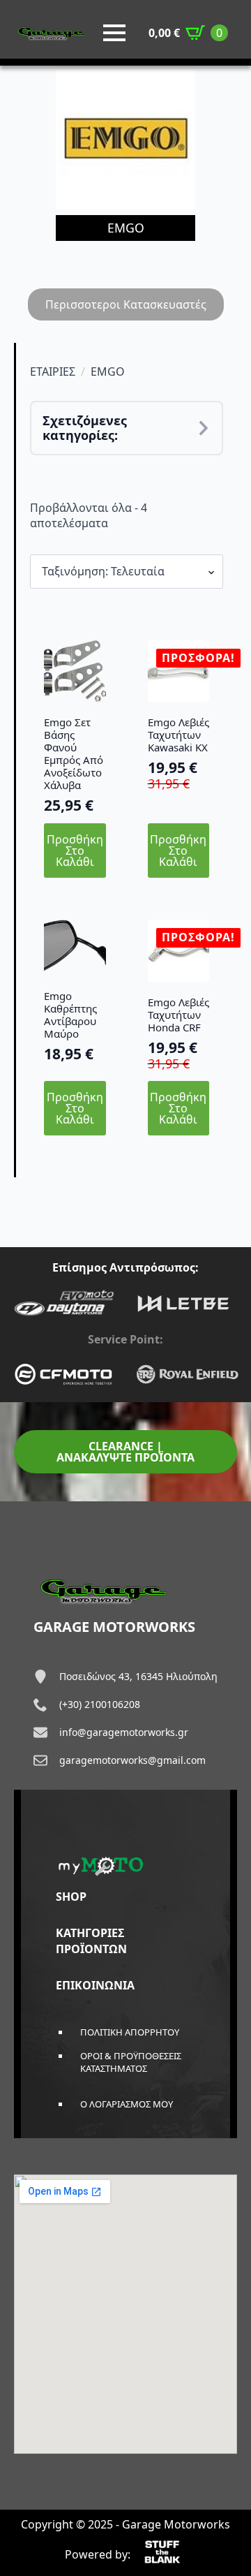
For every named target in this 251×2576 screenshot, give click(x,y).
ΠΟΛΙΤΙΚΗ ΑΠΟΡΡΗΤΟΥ (130, 2032)
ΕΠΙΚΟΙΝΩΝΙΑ (95, 1985)
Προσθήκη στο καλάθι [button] (75, 851)
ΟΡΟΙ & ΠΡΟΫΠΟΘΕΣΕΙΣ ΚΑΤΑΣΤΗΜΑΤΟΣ (131, 2062)
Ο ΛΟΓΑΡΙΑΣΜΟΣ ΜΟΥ (127, 2104)
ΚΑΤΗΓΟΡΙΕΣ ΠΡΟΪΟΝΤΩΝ (91, 1941)
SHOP (71, 1897)
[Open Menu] (114, 33)
